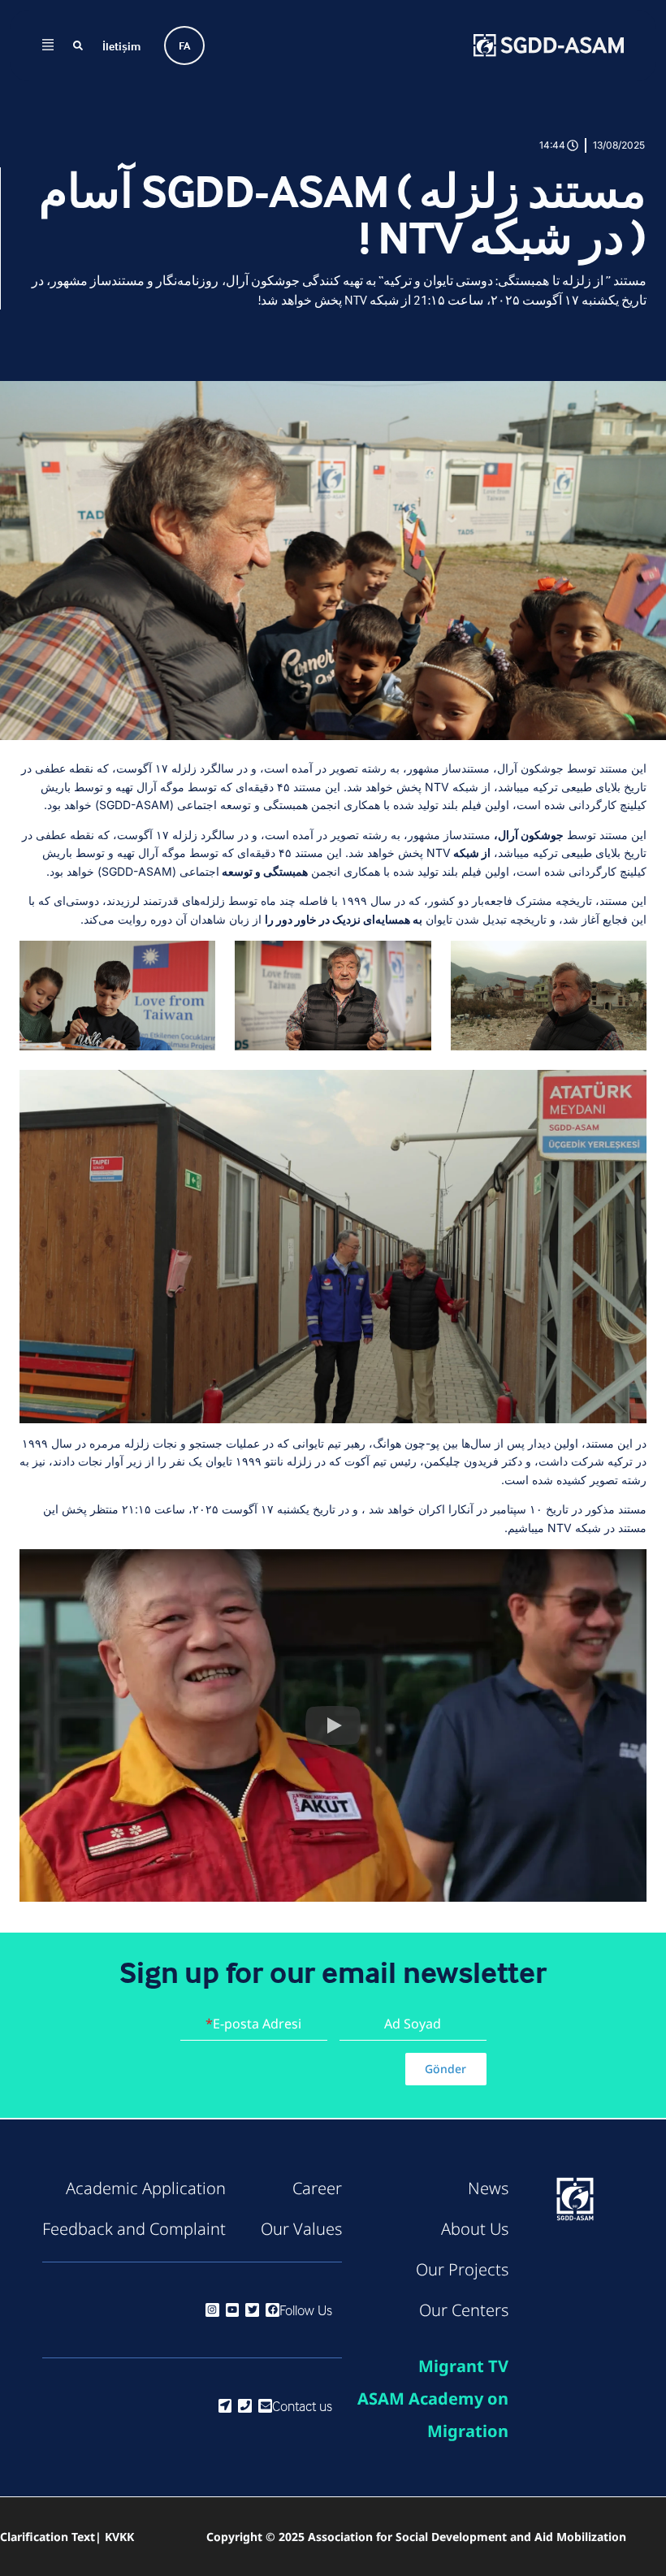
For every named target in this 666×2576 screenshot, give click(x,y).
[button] (333, 1725)
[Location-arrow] (225, 2406)
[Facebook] (272, 2310)
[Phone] (245, 2406)
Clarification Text (48, 2537)
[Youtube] (233, 2310)
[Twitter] (252, 2310)
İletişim (121, 46)
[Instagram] (212, 2310)
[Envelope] (265, 2406)
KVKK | (115, 2537)
